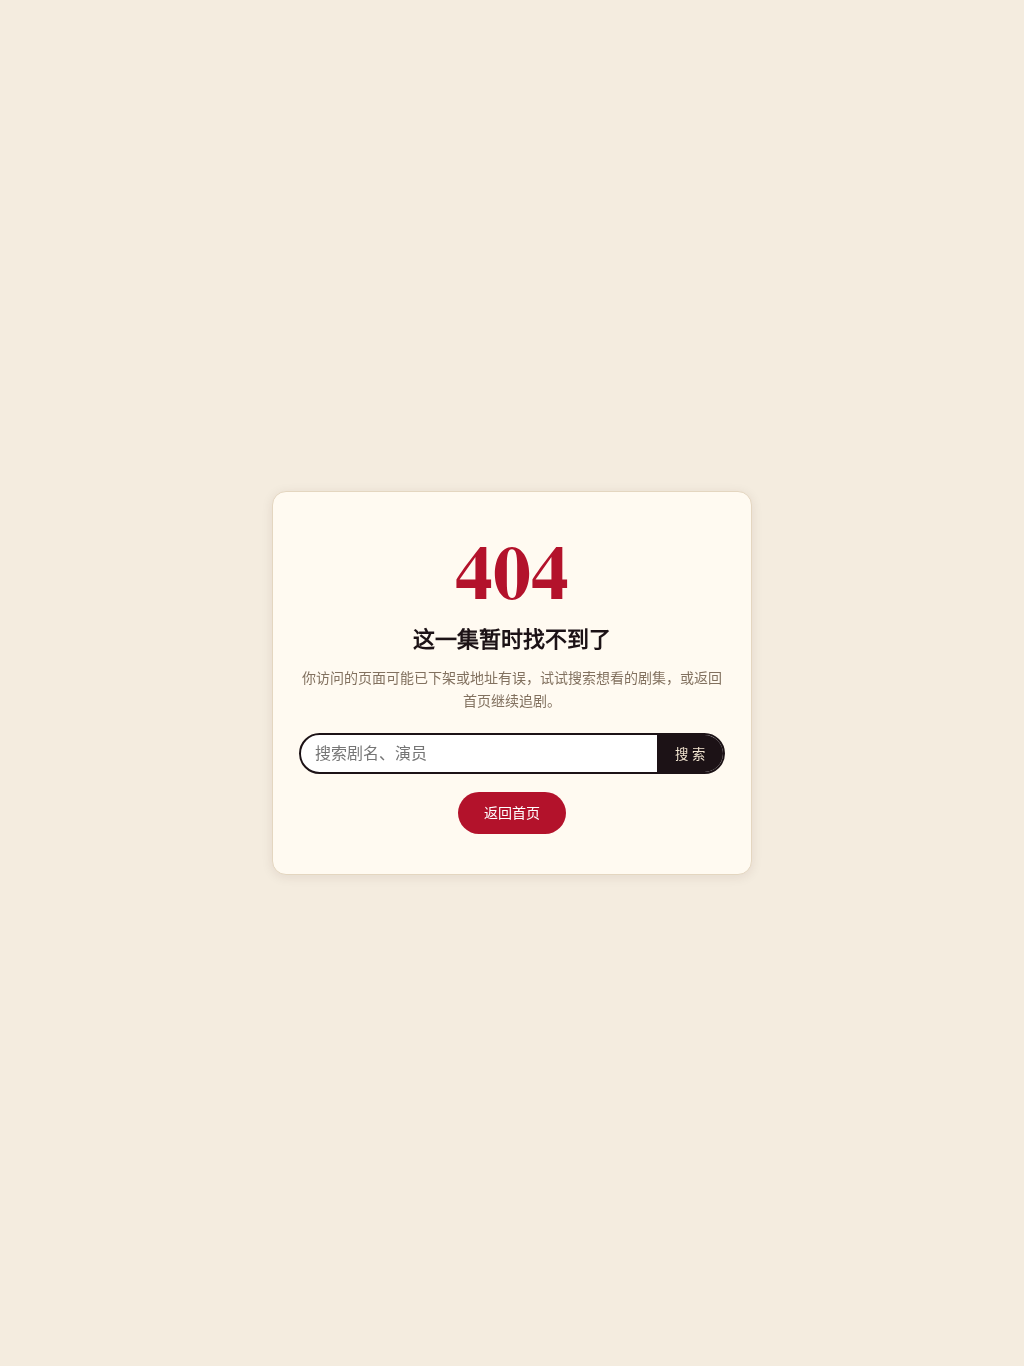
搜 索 (690, 754)
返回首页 (512, 812)
